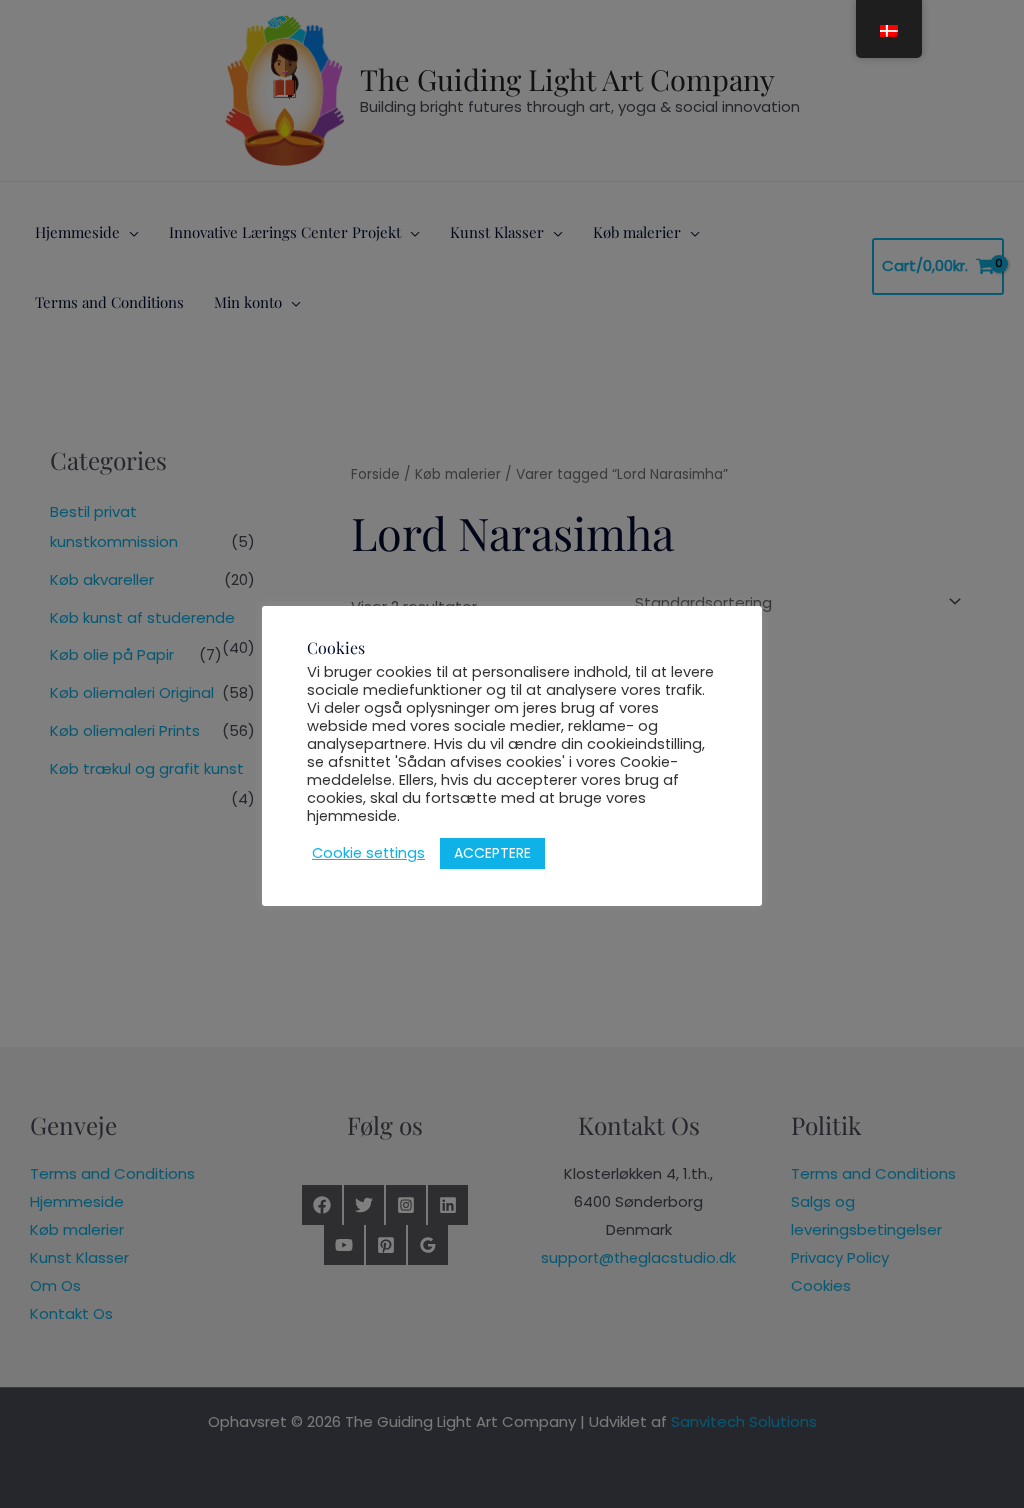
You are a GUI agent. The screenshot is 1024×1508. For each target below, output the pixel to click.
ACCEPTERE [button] (492, 853)
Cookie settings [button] (368, 853)
